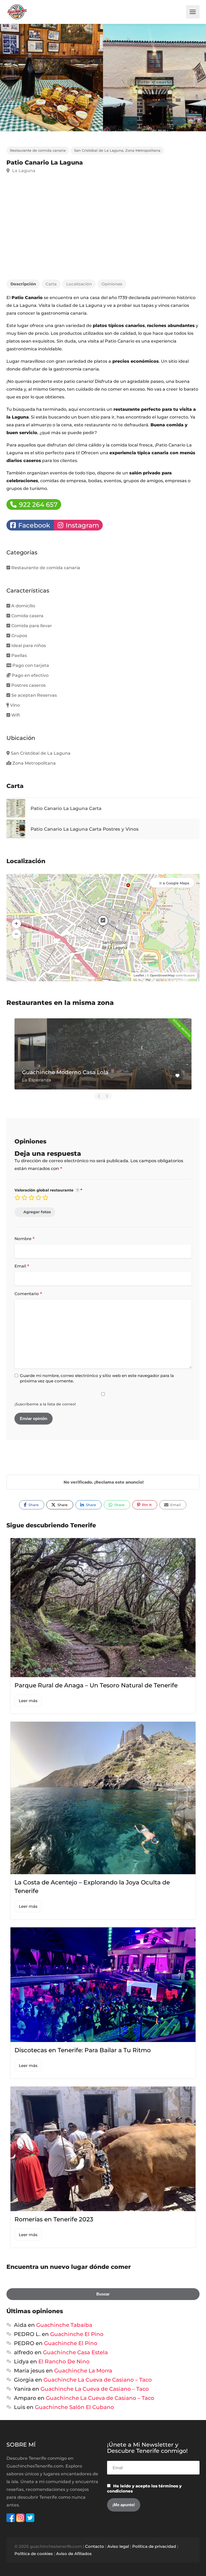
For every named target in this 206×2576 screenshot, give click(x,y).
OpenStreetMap (162, 975)
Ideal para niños (29, 646)
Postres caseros (28, 685)
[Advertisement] (103, 230)
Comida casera (27, 616)
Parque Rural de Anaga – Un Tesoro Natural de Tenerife (96, 1685)
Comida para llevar (32, 626)
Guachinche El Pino (77, 2334)
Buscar (103, 2294)
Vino (15, 705)
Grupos (19, 636)
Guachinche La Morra (83, 2371)
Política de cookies (34, 2554)
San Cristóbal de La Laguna (99, 150)
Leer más (28, 1701)
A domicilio (23, 606)
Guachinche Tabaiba (64, 2325)
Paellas (19, 655)
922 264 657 (37, 505)
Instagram (82, 525)
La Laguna (23, 171)
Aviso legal (118, 2546)
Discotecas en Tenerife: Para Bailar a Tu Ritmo (83, 2050)
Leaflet (139, 975)
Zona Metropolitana (143, 150)
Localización (79, 284)
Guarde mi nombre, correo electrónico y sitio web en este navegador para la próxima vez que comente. (97, 1378)
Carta (51, 284)
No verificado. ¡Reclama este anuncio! (104, 1482)
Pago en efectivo (30, 675)
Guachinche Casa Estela (75, 2352)
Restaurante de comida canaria (38, 150)
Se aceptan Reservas (34, 695)
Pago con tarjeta (31, 665)
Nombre (25, 1239)
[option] (154, 78)
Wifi (16, 715)
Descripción (23, 284)
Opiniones (112, 284)
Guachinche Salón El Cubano (74, 2407)
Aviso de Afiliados (74, 2554)
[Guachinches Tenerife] (17, 12)
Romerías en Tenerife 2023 (54, 2219)
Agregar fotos (37, 1212)
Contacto (95, 2546)
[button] (16, 924)
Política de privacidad (154, 2546)
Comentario (28, 1294)
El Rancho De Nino (64, 2361)
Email (22, 1266)
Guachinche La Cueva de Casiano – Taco (98, 2380)
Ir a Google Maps (174, 883)
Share (33, 1505)
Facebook (33, 525)
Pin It (146, 1505)
